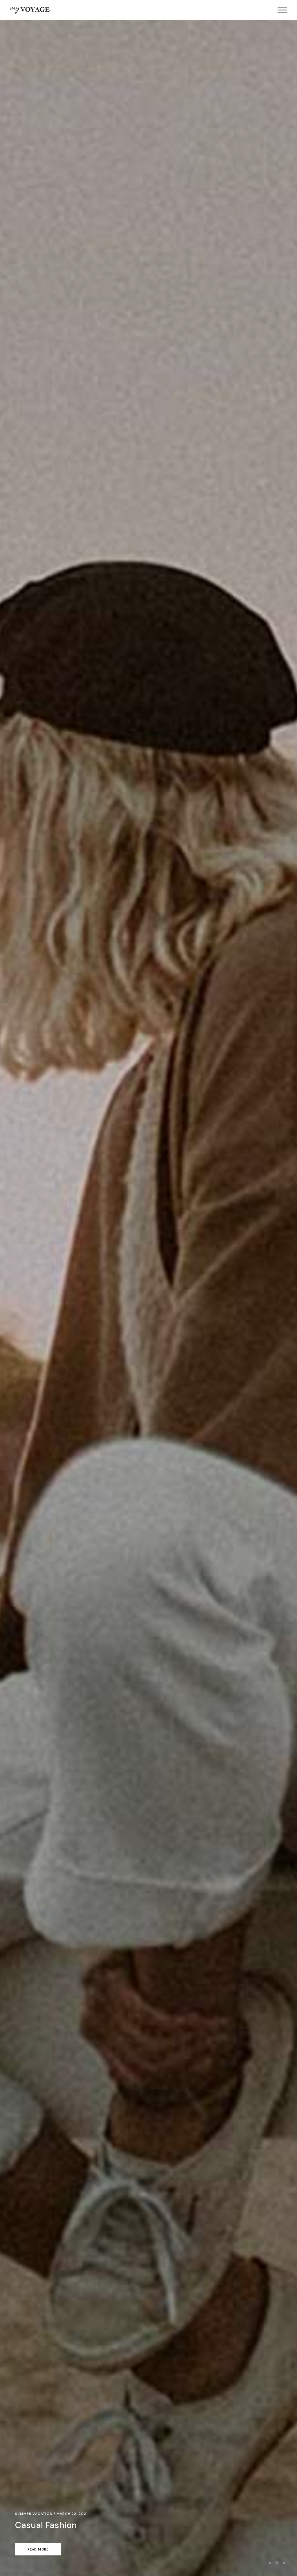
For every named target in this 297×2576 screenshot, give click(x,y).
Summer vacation (34, 2514)
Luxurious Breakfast (55, 2525)
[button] (270, 2563)
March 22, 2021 (72, 2514)
